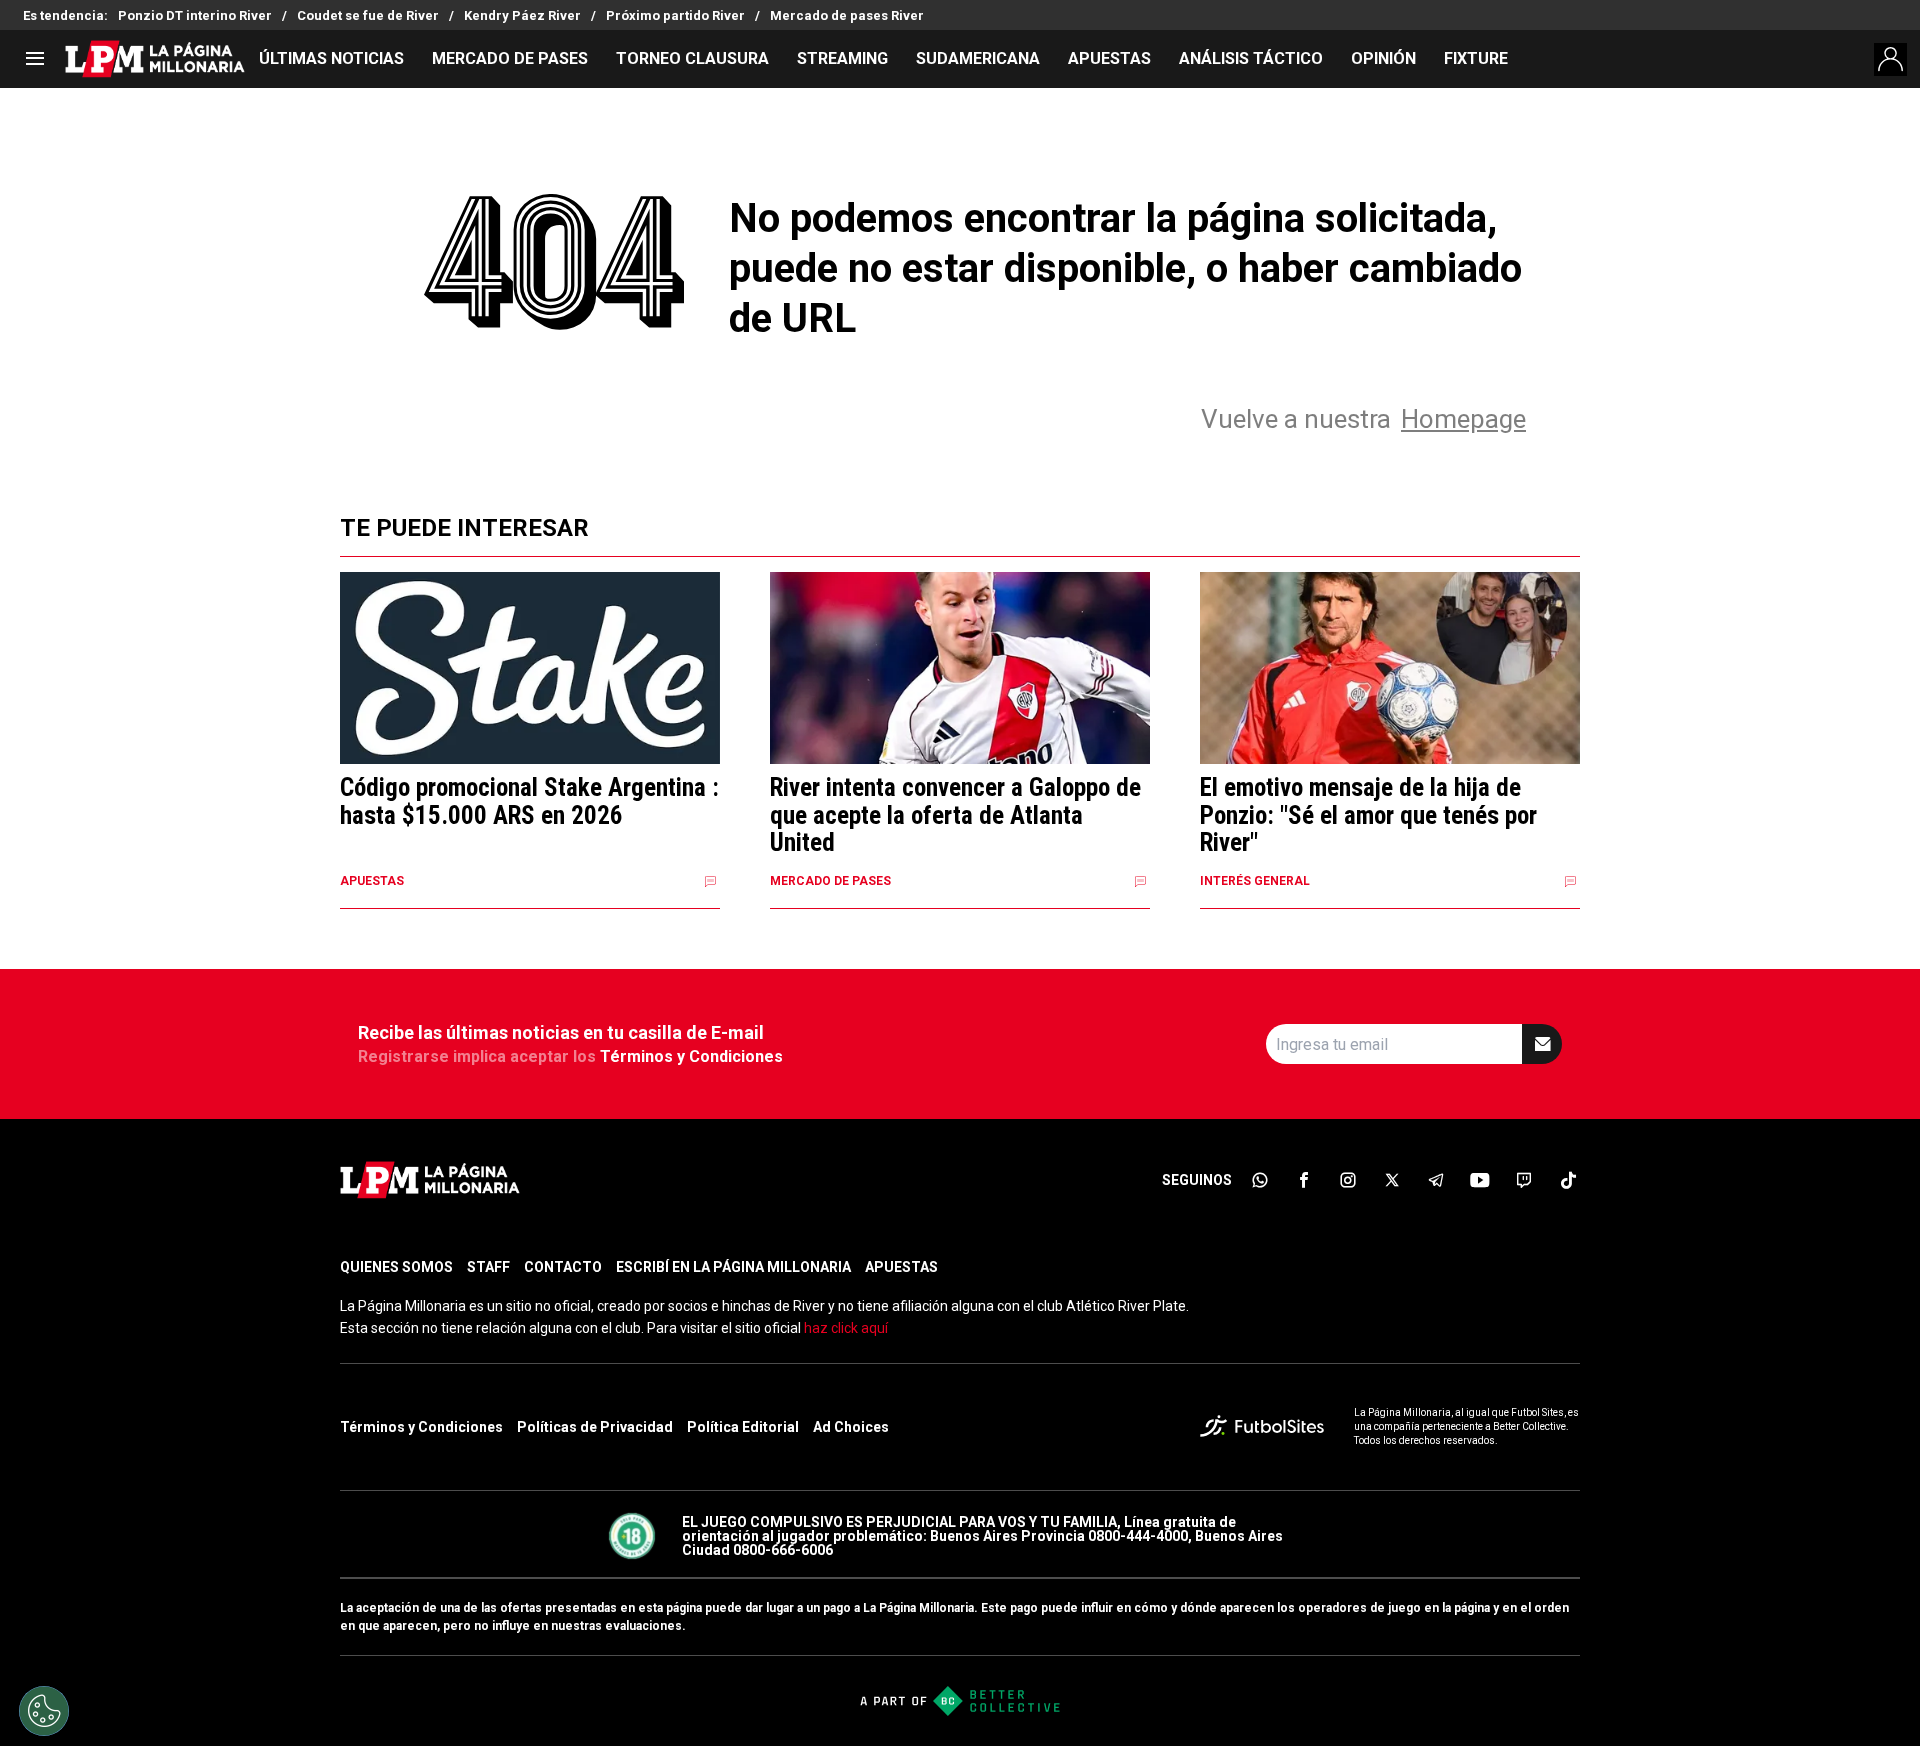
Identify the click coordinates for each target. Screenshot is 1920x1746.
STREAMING (842, 58)
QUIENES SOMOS (396, 1267)
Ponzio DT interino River (195, 15)
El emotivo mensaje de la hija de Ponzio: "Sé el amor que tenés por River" (1368, 815)
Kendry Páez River (522, 15)
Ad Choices (851, 1427)
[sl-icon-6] (1480, 1180)
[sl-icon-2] (1304, 1180)
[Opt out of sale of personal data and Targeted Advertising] (44, 1711)
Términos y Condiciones (691, 1056)
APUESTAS (1109, 58)
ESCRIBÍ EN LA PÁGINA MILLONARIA (733, 1267)
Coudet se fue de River (368, 15)
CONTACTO (563, 1267)
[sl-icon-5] (1436, 1180)
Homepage (1463, 419)
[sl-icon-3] (1348, 1180)
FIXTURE (1476, 58)
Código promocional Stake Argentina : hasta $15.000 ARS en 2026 (529, 801)
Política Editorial (743, 1427)
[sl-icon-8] (1568, 1180)
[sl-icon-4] (1392, 1180)
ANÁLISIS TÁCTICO (1251, 58)
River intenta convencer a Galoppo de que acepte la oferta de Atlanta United (955, 815)
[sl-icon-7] (1524, 1180)
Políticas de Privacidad (595, 1427)
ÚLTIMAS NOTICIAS (331, 58)
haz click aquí (846, 1328)
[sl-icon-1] (1260, 1180)
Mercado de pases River (847, 15)
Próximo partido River (675, 15)
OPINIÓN (1383, 58)
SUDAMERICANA (978, 58)
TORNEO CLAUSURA (692, 58)
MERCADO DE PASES (510, 58)
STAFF (488, 1267)
